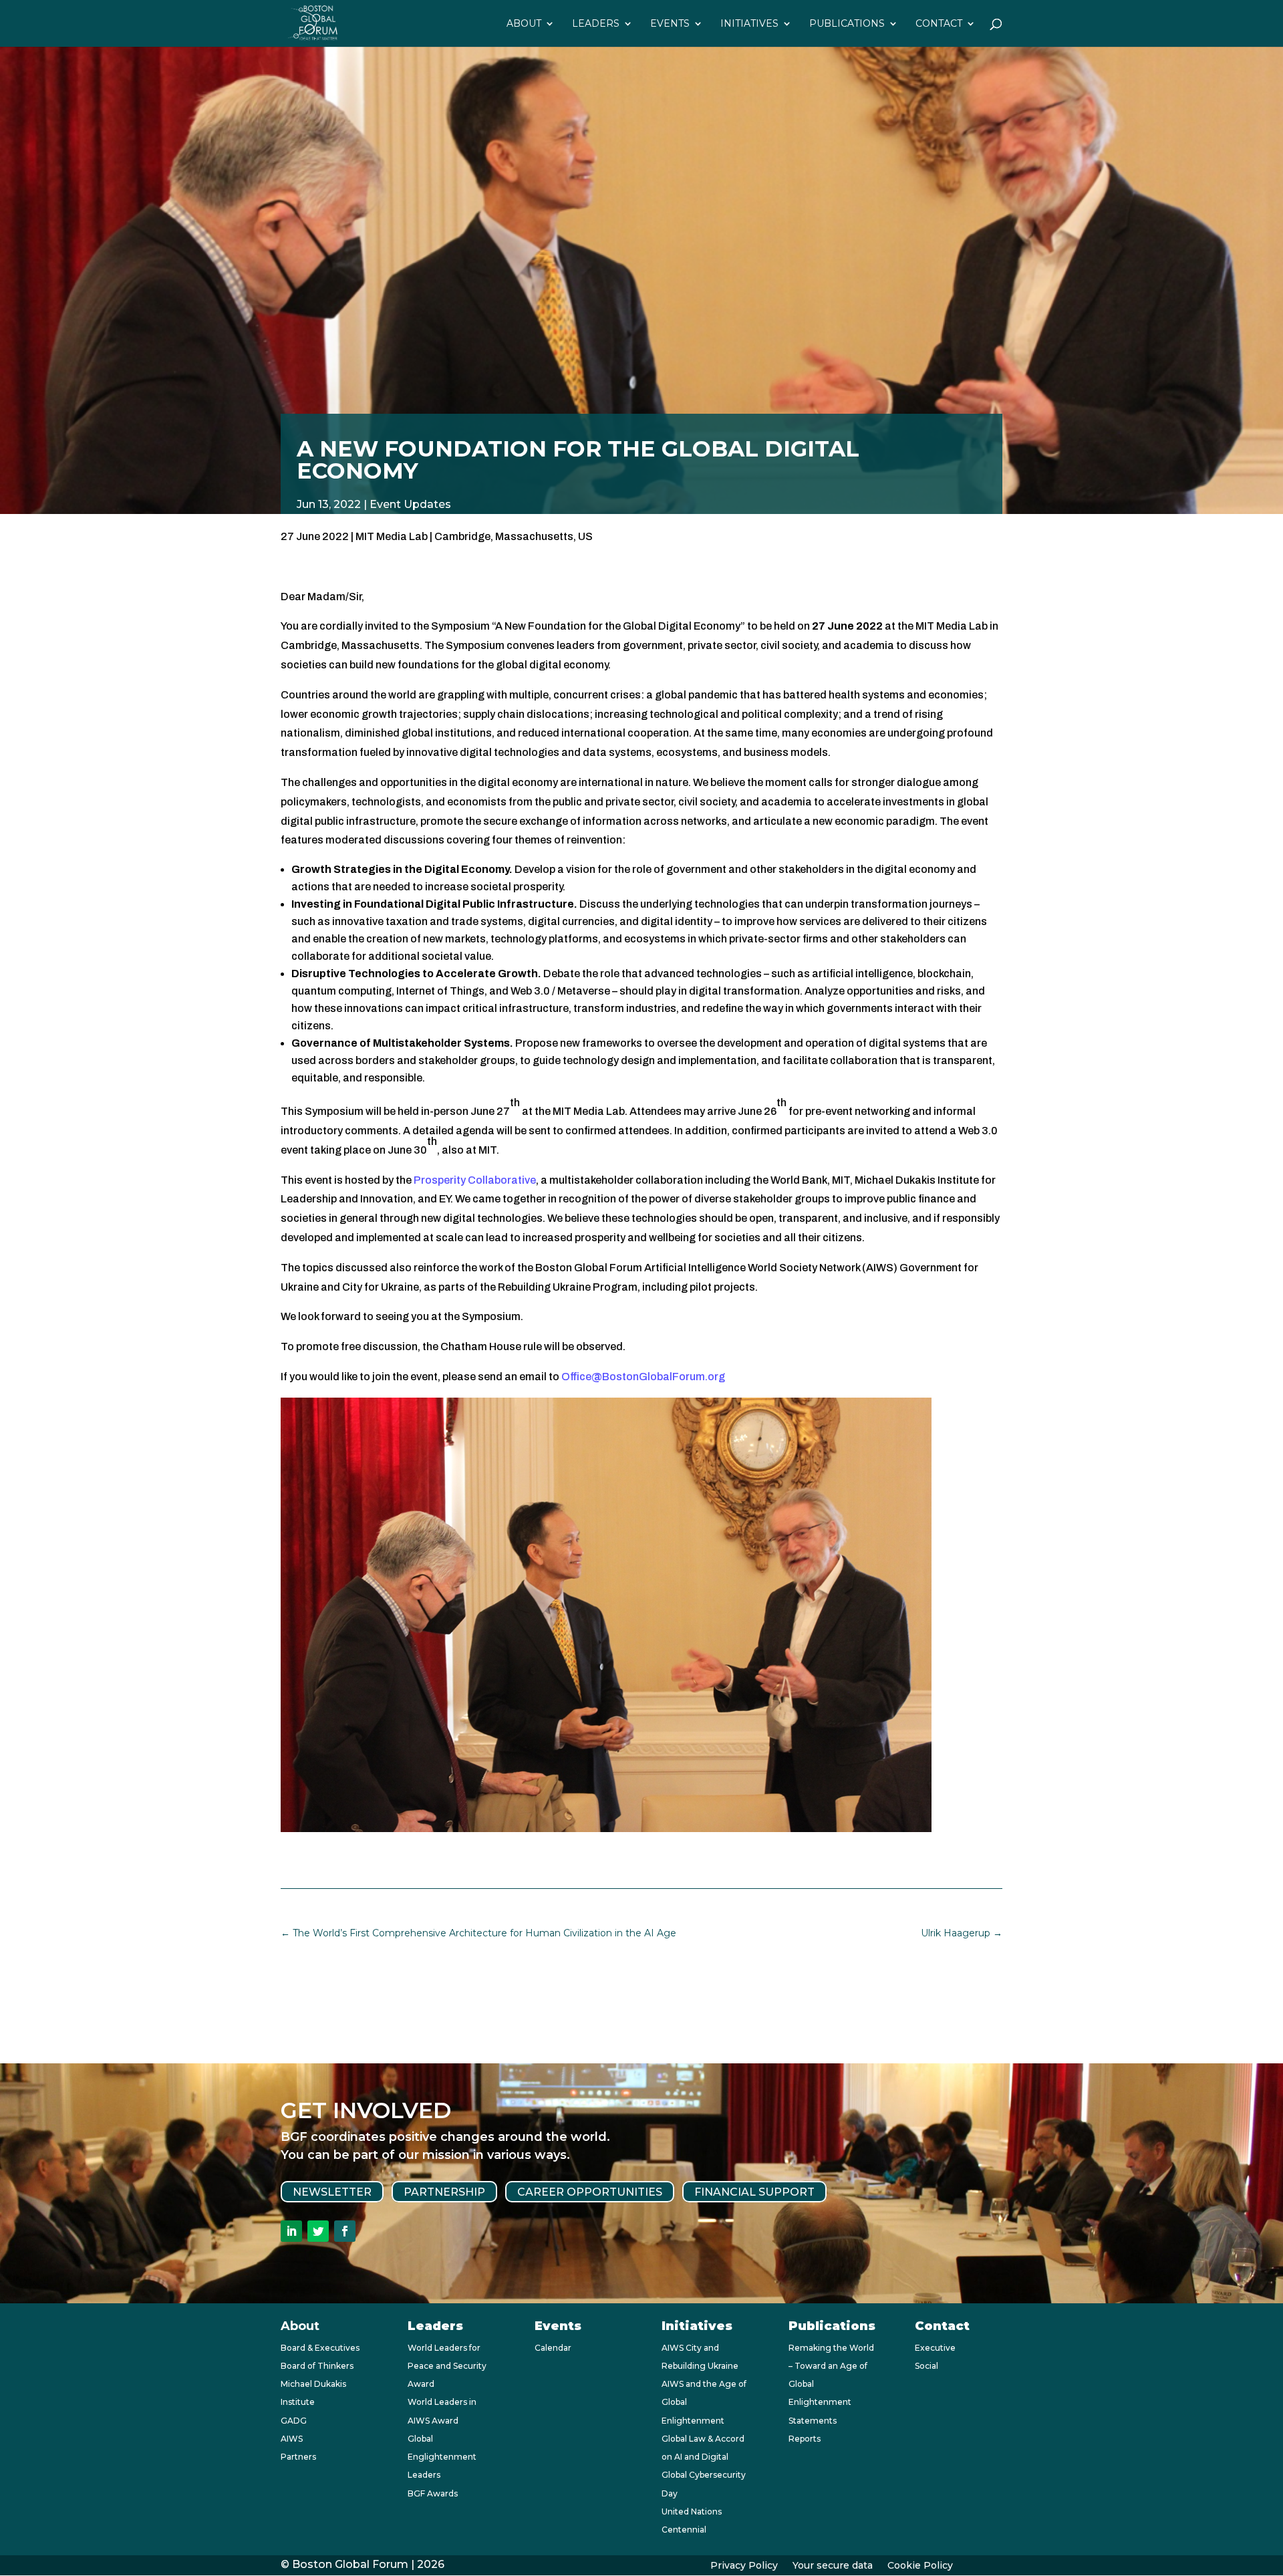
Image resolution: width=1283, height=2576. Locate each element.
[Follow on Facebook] (345, 2231)
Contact (939, 24)
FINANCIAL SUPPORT (754, 2191)
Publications (847, 24)
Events (670, 24)
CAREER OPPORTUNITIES (590, 2191)
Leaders (596, 24)
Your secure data (833, 2566)
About (524, 24)
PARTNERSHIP (444, 2191)
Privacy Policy (744, 2566)
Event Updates (410, 504)
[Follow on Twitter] (318, 2231)
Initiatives (749, 24)
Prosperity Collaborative (475, 1180)
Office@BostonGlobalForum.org (643, 1377)
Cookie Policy (920, 2566)
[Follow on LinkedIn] (291, 2231)
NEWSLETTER (332, 2191)
